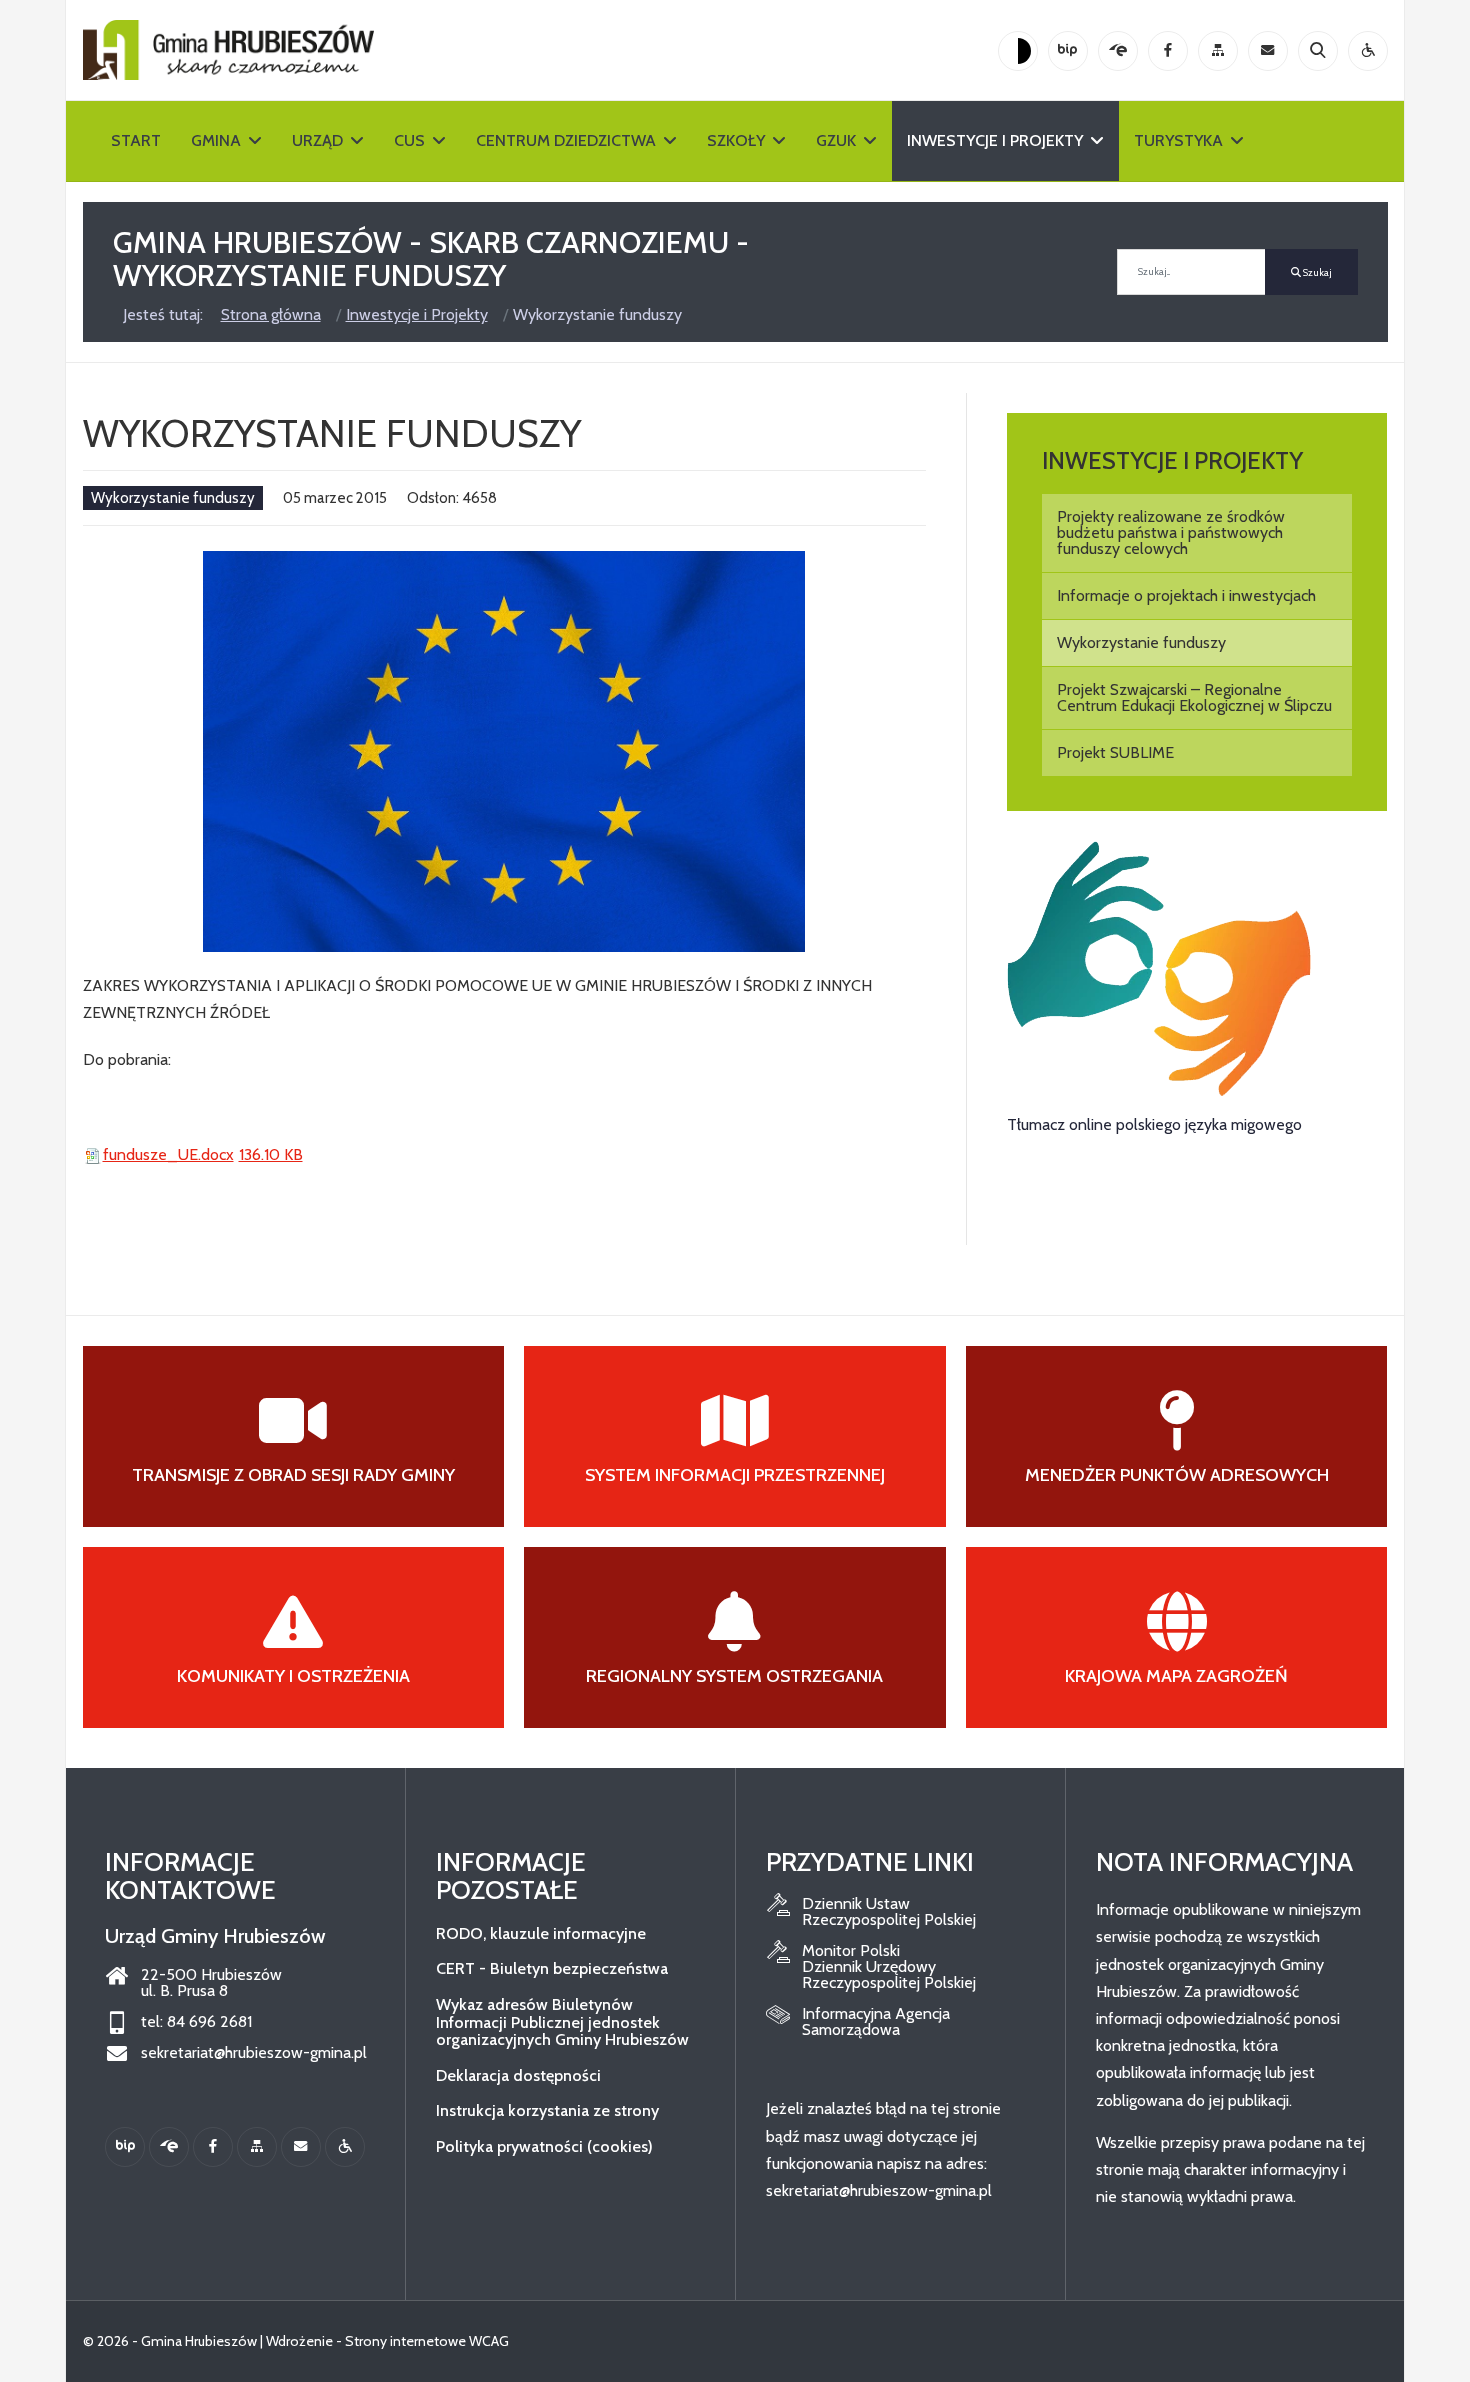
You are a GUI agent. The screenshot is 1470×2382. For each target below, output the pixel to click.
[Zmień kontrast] (1018, 51)
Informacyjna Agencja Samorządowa (876, 2022)
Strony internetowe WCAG (427, 2341)
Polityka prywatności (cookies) (544, 2146)
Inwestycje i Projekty (995, 140)
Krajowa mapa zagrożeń (1176, 1676)
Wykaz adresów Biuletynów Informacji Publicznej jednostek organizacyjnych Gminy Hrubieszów (562, 2022)
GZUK (836, 140)
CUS (409, 140)
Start (136, 140)
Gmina (216, 140)
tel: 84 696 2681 (196, 2022)
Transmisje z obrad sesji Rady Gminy (293, 1475)
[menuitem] (1197, 533)
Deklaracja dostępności (518, 2075)
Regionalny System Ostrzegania (734, 1676)
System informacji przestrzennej (735, 1475)
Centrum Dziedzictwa (566, 140)
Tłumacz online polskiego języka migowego (1154, 1124)
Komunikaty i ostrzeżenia (293, 1676)
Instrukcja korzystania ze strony (547, 2110)
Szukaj (1316, 272)
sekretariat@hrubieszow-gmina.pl (254, 2053)
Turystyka (1178, 140)
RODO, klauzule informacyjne (541, 1933)
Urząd (317, 140)
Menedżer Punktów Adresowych (1177, 1475)
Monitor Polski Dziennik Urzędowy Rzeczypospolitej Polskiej (889, 1967)
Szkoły (736, 140)
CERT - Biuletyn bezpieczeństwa (552, 1968)
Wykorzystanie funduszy (173, 498)
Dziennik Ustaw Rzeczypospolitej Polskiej (889, 1912)
